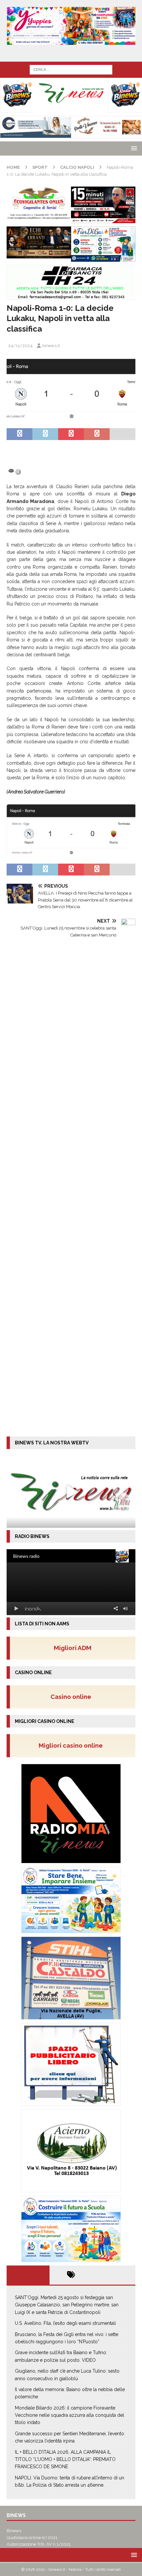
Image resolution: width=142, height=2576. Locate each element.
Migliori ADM (73, 1648)
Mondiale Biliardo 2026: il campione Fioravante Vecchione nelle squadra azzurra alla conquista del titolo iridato (70, 2415)
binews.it (51, 346)
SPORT (40, 167)
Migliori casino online (73, 1745)
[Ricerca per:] (71, 69)
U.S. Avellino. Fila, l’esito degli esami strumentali (65, 2323)
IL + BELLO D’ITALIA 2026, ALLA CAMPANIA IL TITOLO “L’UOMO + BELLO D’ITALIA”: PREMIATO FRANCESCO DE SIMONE (65, 2459)
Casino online (73, 1697)
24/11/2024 (20, 346)
